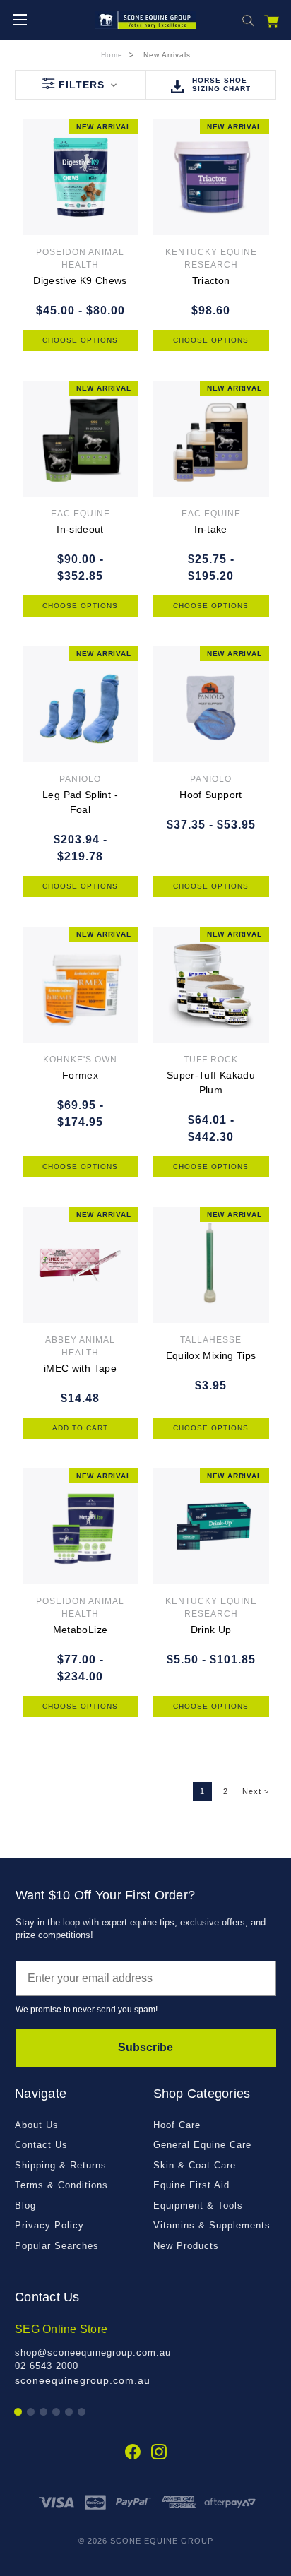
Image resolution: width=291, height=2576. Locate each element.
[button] (80, 85)
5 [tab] (70, 2412)
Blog (25, 2206)
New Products (186, 2246)
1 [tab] (19, 2412)
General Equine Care (202, 2145)
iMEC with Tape (80, 1368)
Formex (80, 1075)
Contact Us (41, 2145)
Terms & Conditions (61, 2185)
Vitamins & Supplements (212, 2225)
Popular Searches (57, 2246)
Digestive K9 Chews (80, 280)
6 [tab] (82, 2412)
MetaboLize (81, 1630)
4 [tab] (57, 2412)
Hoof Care (177, 2125)
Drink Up (211, 1630)
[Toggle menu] (19, 19)
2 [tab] (31, 2412)
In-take (211, 529)
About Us (37, 2125)
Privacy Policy (49, 2225)
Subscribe (145, 2047)
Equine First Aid (191, 2185)
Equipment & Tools (198, 2206)
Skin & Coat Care (195, 2165)
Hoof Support (210, 795)
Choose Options (80, 340)
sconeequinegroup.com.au (83, 2380)
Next (256, 1791)
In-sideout (80, 529)
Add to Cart (80, 1428)
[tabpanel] (145, 2355)
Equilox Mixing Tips (211, 1355)
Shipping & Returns (61, 2165)
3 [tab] (44, 2412)
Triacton (211, 280)
